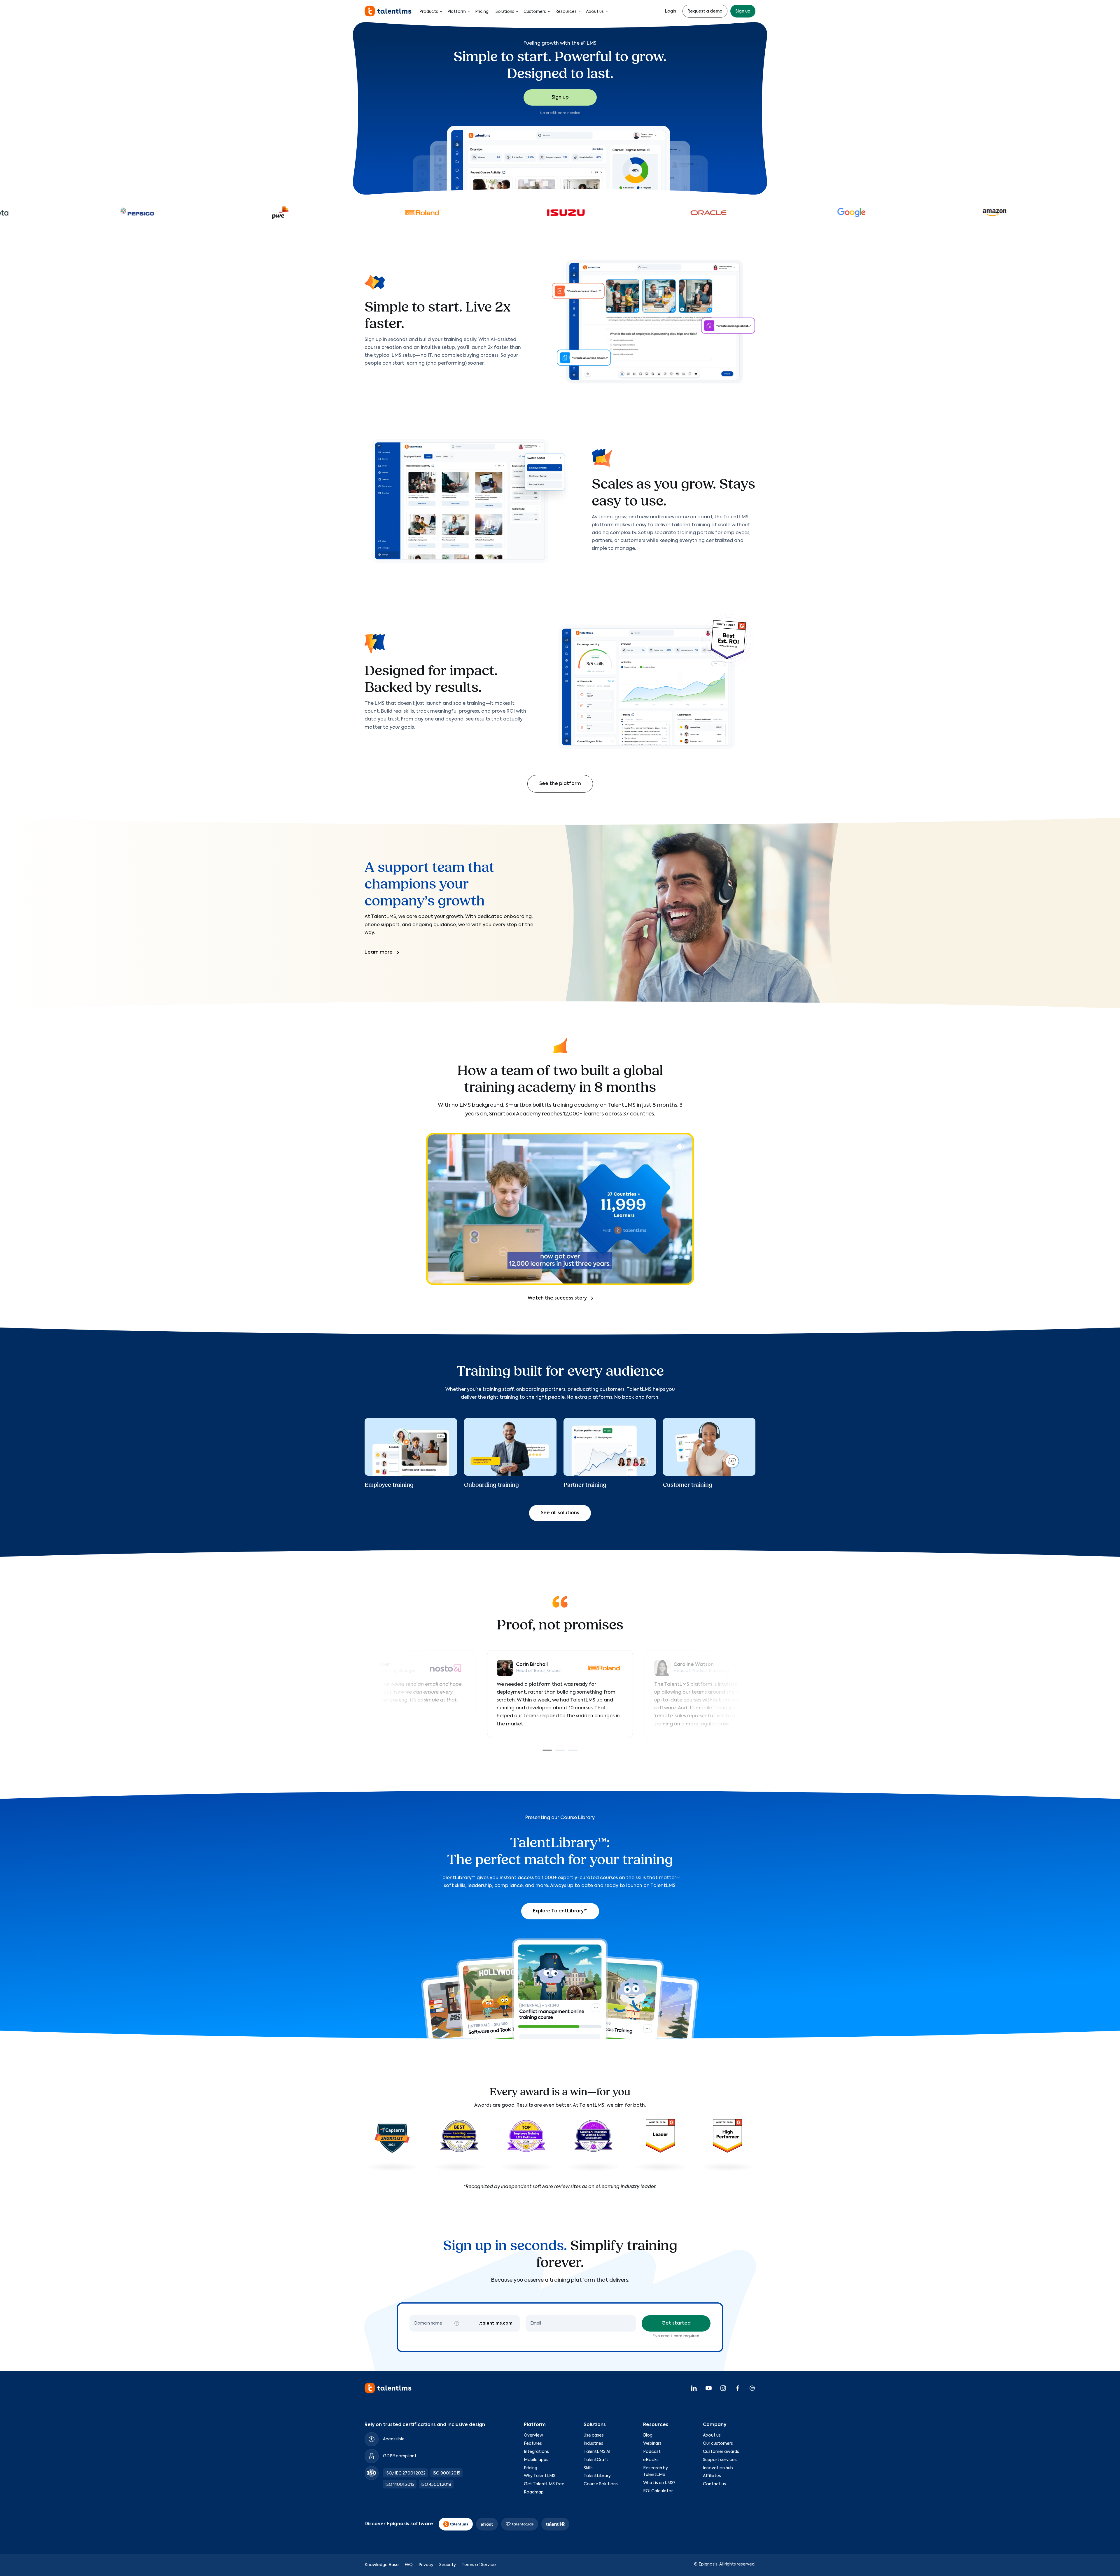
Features (533, 2444)
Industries (593, 2444)
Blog (648, 2435)
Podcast (652, 2452)
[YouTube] (708, 2388)
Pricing (482, 12)
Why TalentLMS (540, 2476)
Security (448, 2565)
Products (429, 12)
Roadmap (534, 2492)
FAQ (409, 2565)
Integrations (536, 2452)
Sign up (743, 11)
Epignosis (708, 2564)
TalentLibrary (597, 2476)
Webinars (652, 2444)
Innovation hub (718, 2468)
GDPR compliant (400, 2456)
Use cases (594, 2435)
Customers (535, 12)
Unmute (680, 1146)
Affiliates (712, 2476)
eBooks (651, 2460)
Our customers (718, 2444)
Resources (566, 12)
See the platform (560, 784)
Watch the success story (557, 1298)
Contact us (714, 2484)
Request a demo (705, 11)
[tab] (547, 1750)
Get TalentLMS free (544, 2484)
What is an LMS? (659, 2483)
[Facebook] (738, 2388)
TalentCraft (596, 2460)
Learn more (379, 952)
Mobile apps (536, 2460)
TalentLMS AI (597, 2452)
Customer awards (721, 2452)
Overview (533, 2435)
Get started (676, 2323)
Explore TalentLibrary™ (560, 1911)
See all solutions (560, 1513)
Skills (588, 2468)
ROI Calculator (658, 2491)
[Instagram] (723, 2388)
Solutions (505, 12)
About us (595, 12)
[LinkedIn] (694, 2388)
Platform (457, 12)
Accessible (394, 2439)
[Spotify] (752, 2388)
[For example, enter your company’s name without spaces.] (457, 2323)
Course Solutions (601, 2484)
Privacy (426, 2565)
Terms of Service (479, 2565)
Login (670, 11)
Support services (720, 2460)
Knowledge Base (382, 2565)
